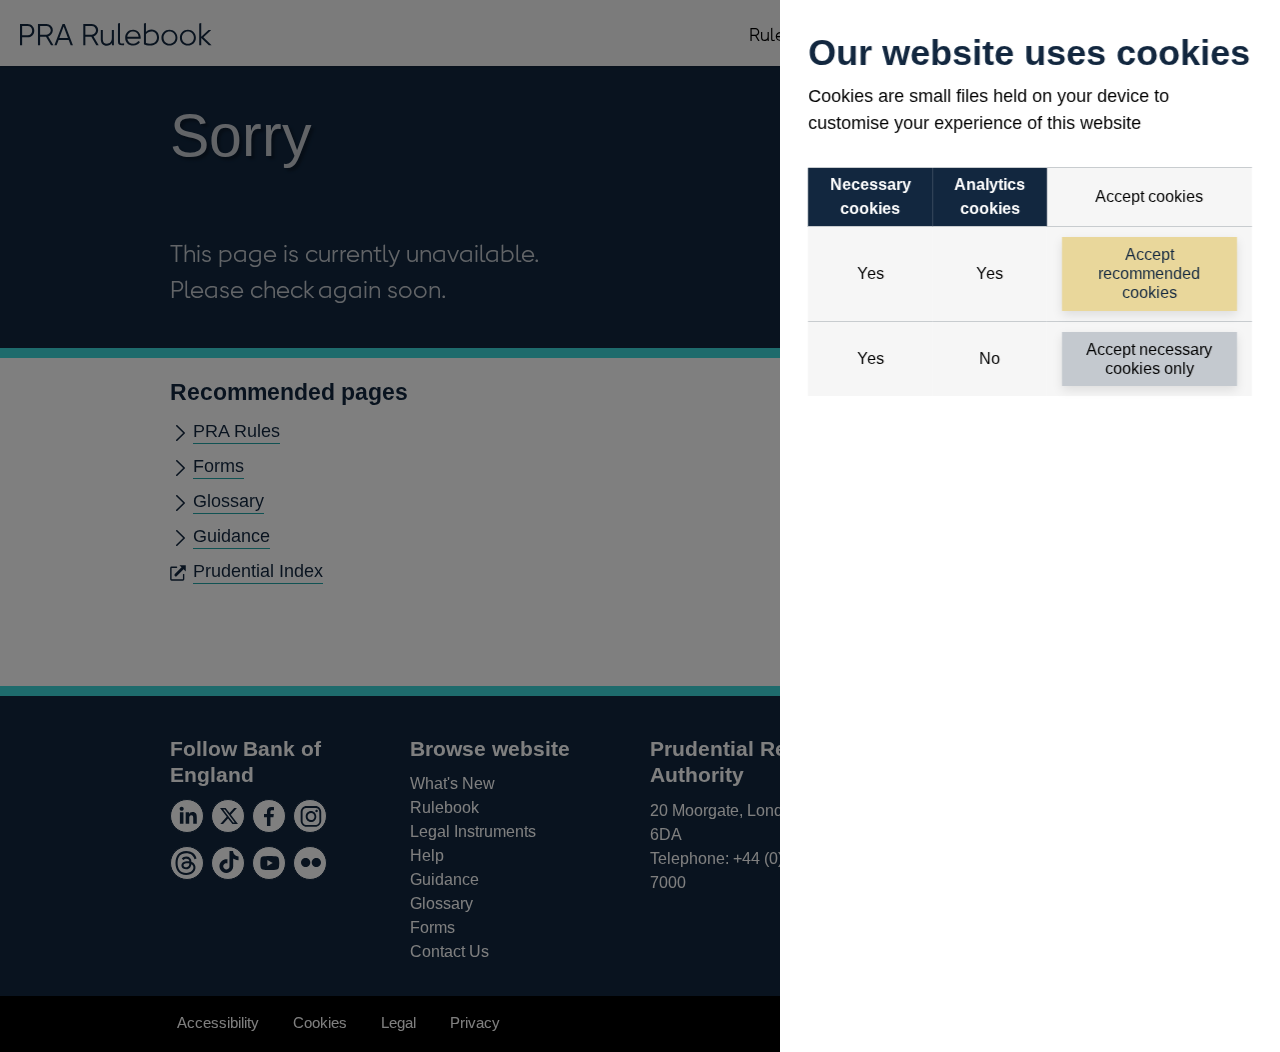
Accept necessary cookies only (1150, 359)
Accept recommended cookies (1150, 273)
